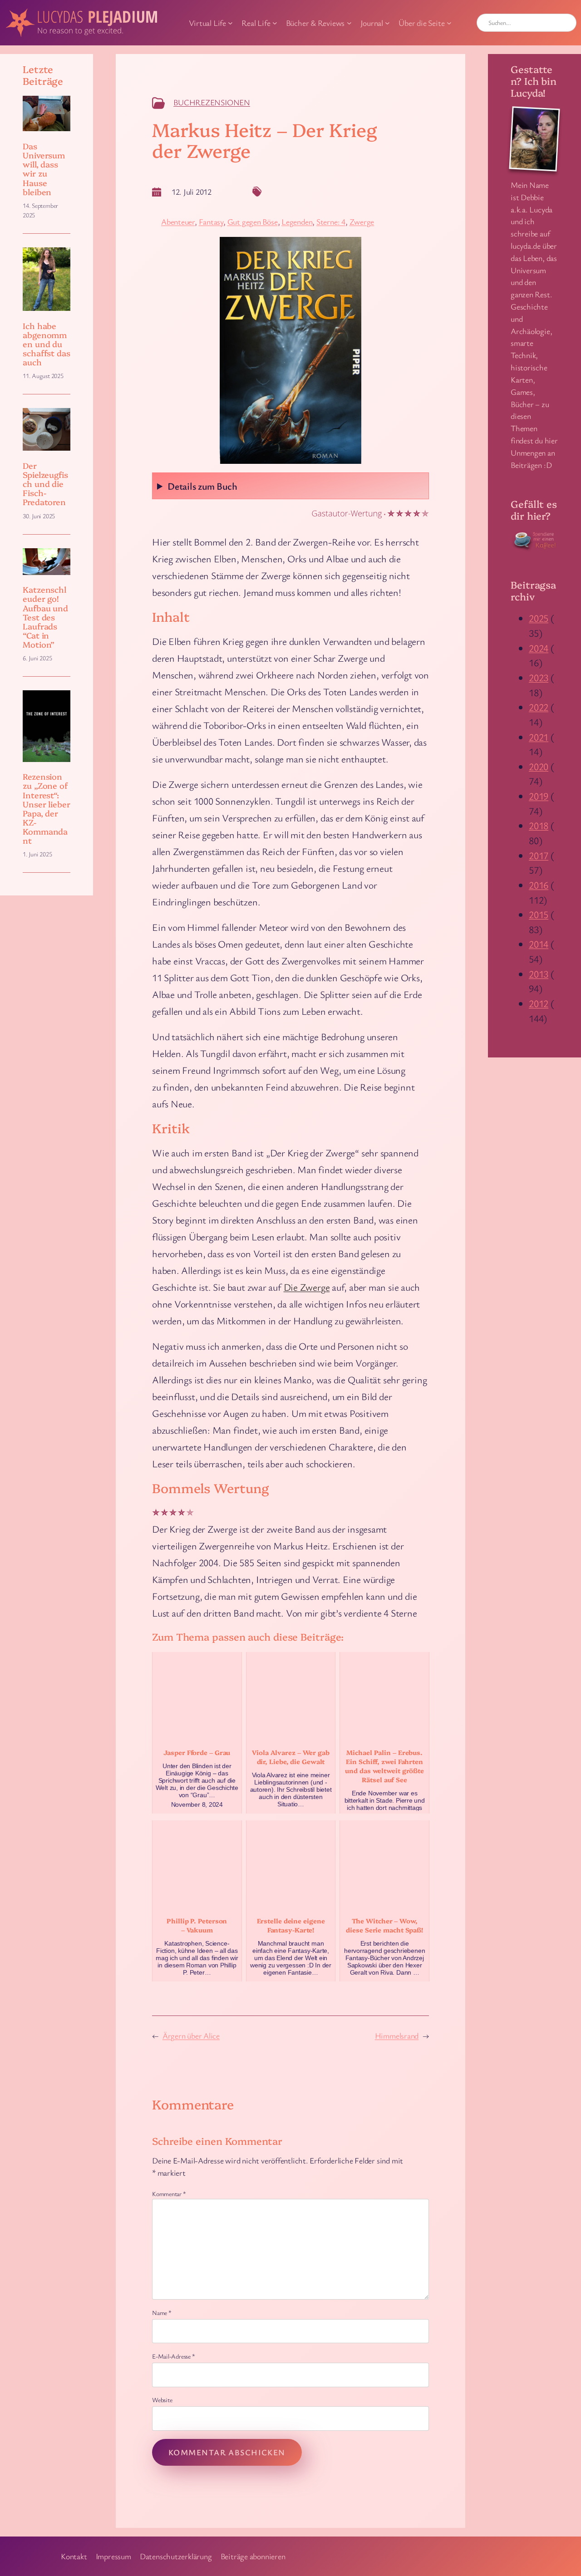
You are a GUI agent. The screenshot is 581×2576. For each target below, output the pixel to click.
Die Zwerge (307, 1287)
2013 (539, 974)
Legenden (297, 221)
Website (162, 2400)
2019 (539, 796)
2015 (539, 914)
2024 (539, 648)
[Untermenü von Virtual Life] (230, 23)
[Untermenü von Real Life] (275, 23)
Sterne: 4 (331, 221)
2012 (539, 1003)
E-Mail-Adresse (173, 2356)
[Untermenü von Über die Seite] (449, 23)
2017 (539, 855)
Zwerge (362, 221)
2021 (539, 737)
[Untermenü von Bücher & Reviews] (349, 23)
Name (162, 2313)
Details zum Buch (202, 486)
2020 (539, 766)
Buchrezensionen (212, 102)
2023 (539, 677)
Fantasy (211, 221)
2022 (539, 707)
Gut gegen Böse (253, 221)
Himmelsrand (397, 2035)
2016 (539, 885)
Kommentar (169, 2194)
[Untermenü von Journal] (387, 23)
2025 (539, 618)
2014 (539, 944)
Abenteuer (178, 221)
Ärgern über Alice (191, 2035)
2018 (539, 825)
